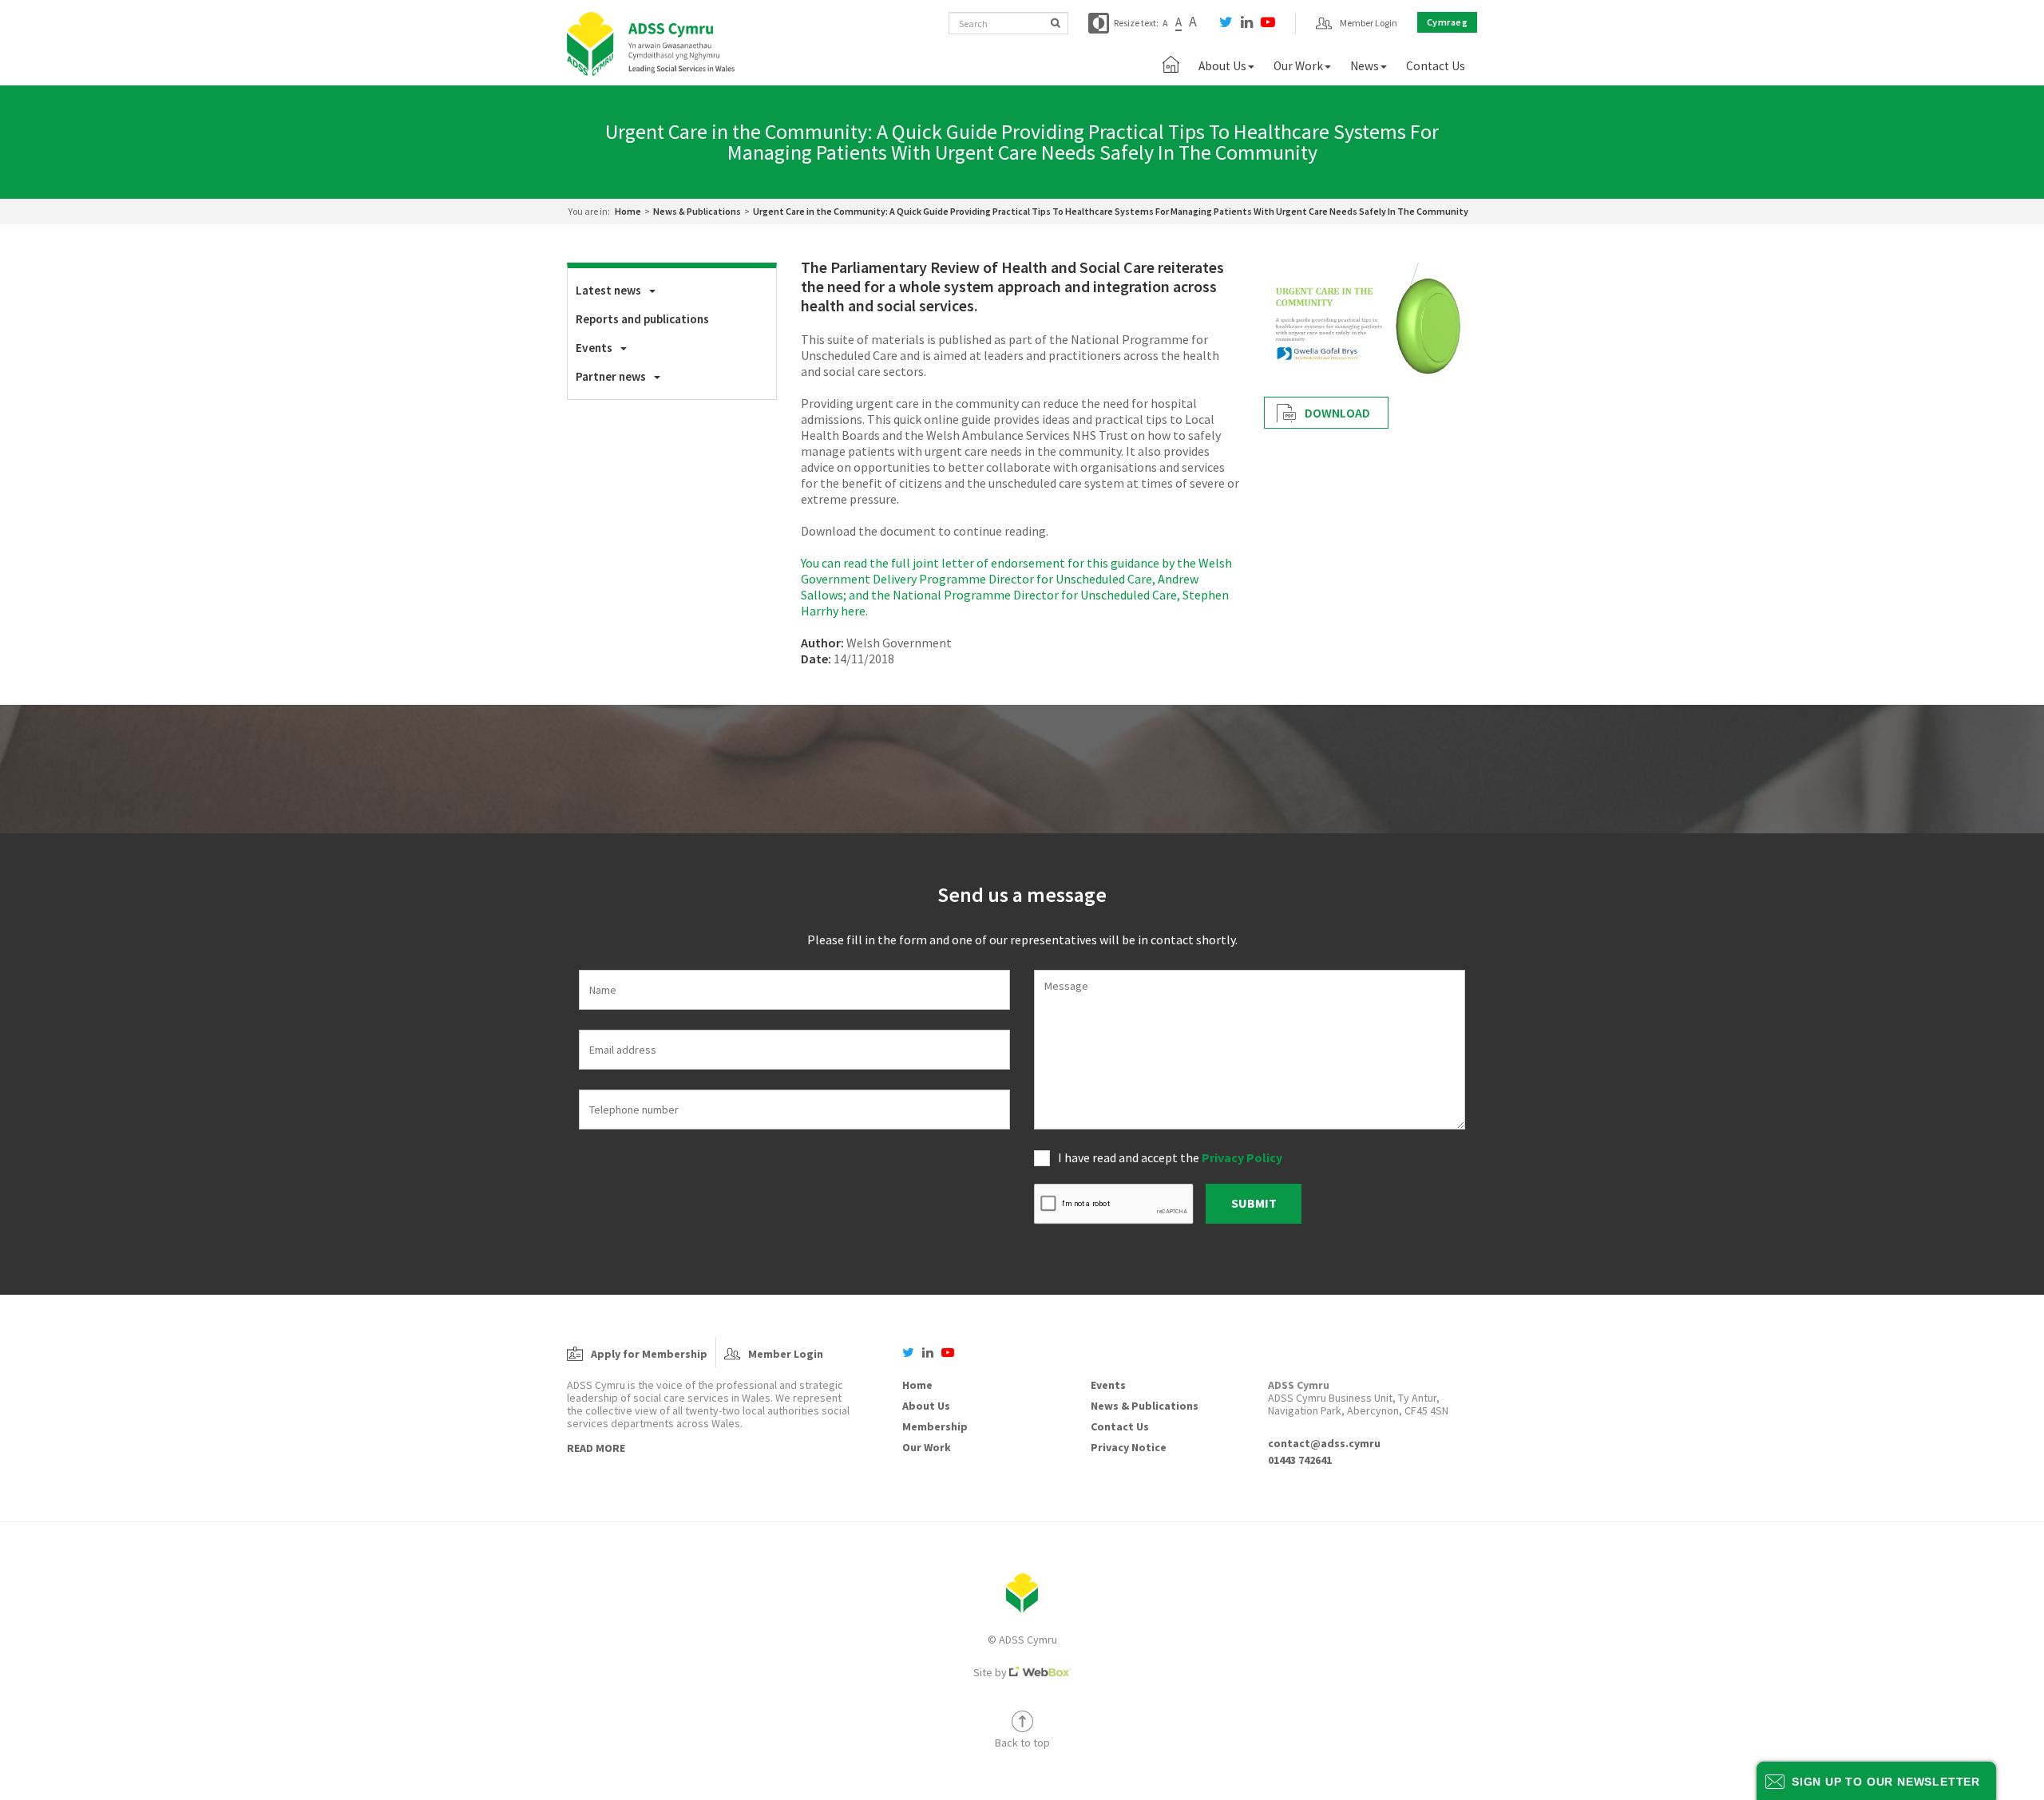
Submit (1254, 1203)
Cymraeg (1448, 22)
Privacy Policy (1242, 1157)
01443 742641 (1300, 1460)
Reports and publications (642, 319)
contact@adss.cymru (1324, 1443)
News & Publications (697, 211)
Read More (596, 1448)
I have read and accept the (1170, 1157)
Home (628, 211)
